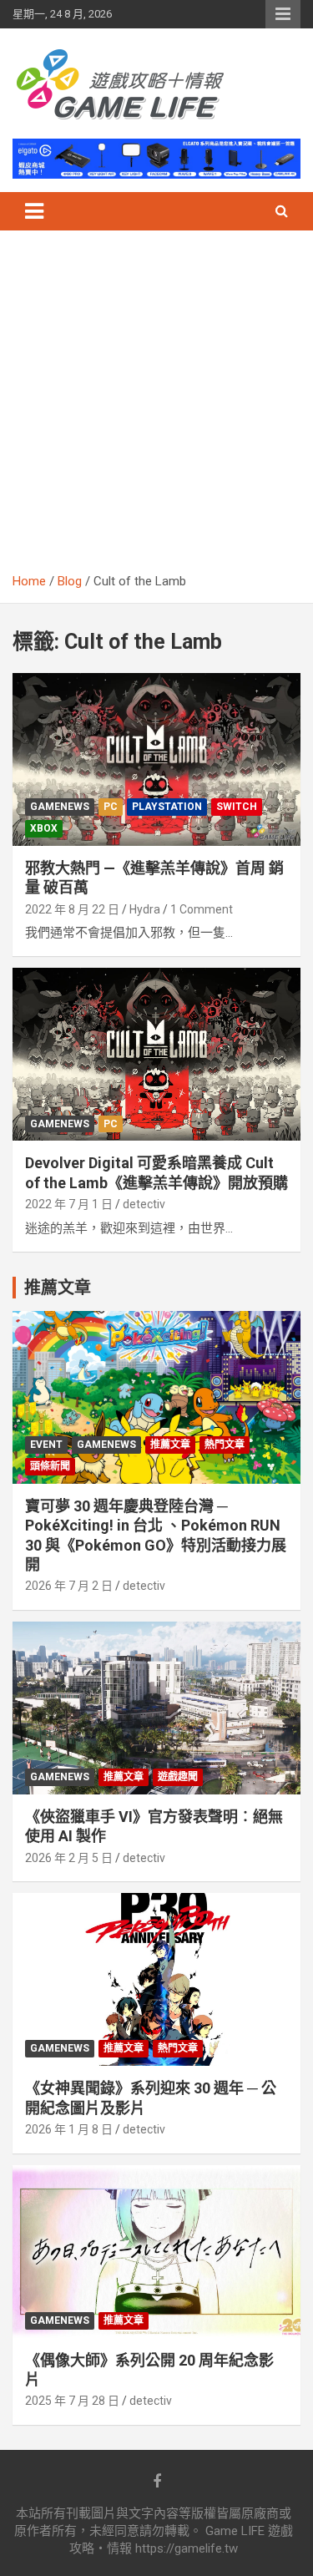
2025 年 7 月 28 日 (72, 2401)
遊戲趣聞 (178, 1777)
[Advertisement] (156, 408)
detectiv (144, 1204)
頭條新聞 (50, 1466)
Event (46, 1445)
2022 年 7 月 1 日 (69, 1204)
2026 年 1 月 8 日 (69, 2129)
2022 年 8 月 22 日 (72, 909)
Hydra (145, 909)
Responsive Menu (283, 14)
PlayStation (167, 807)
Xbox (44, 828)
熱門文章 (225, 1445)
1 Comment (202, 909)
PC (111, 807)
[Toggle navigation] (34, 211)
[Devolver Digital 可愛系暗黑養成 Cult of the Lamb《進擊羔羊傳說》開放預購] (156, 1055)
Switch (237, 807)
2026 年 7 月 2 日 (69, 1586)
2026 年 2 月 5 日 (69, 1858)
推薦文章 (170, 1445)
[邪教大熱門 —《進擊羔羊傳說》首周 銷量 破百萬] (156, 759)
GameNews (60, 807)
